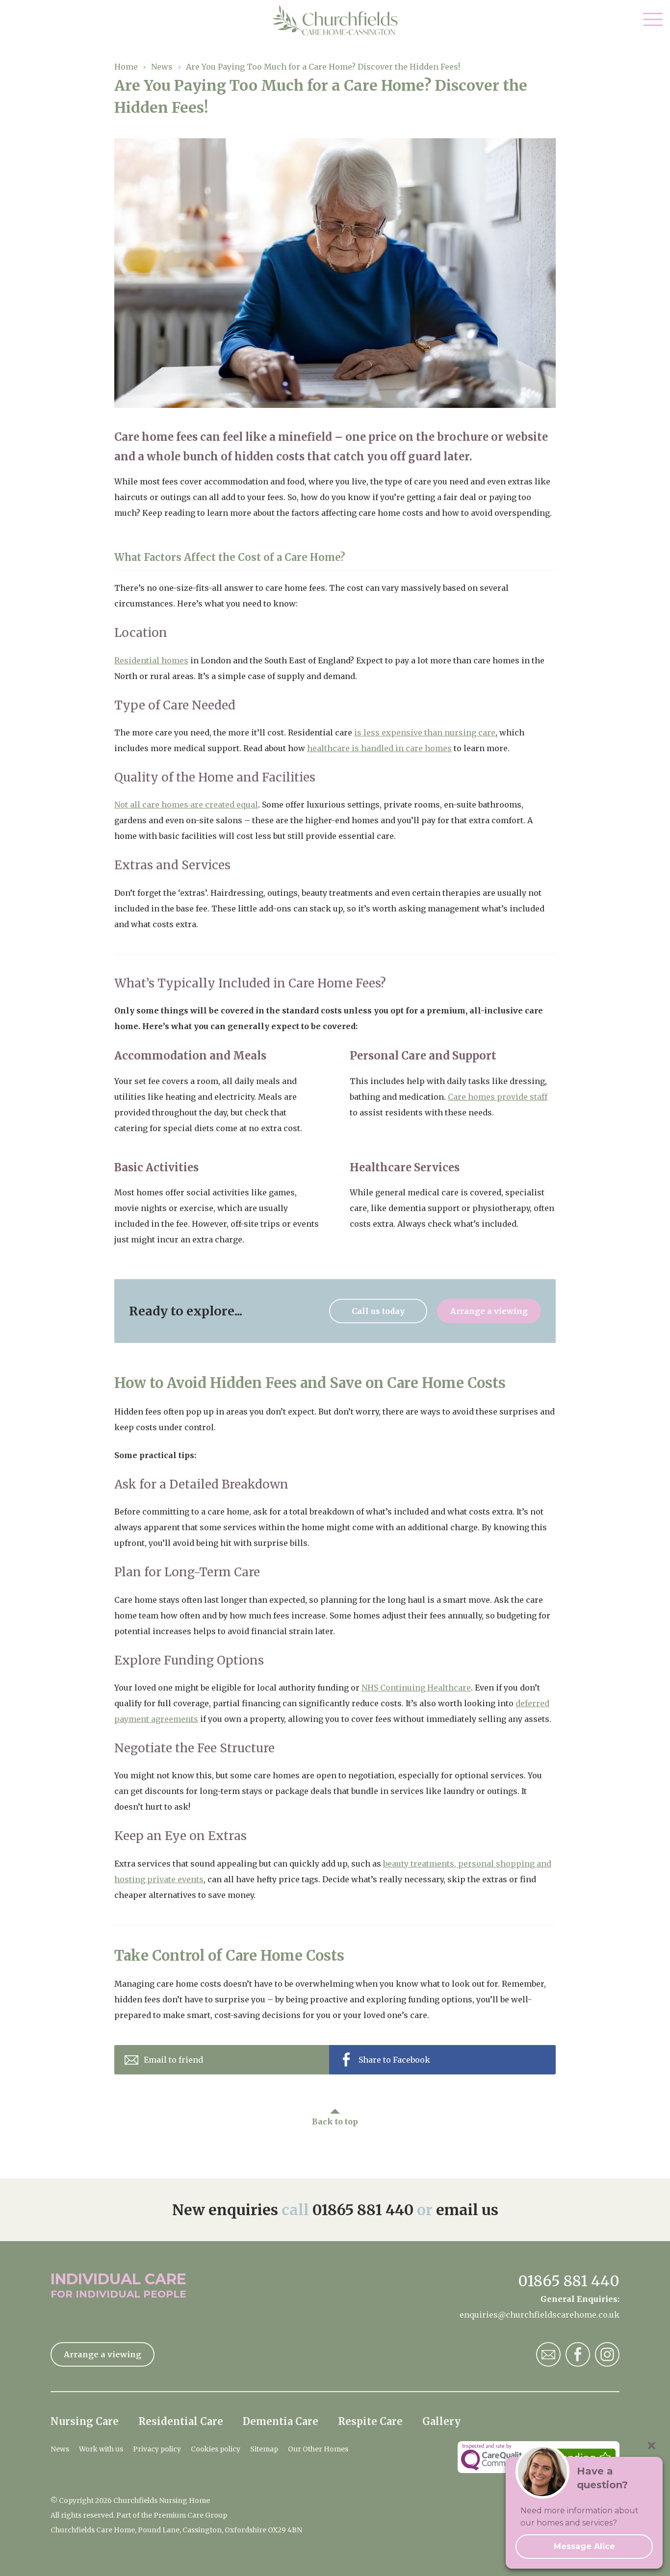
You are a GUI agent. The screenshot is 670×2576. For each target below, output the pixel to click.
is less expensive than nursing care (425, 732)
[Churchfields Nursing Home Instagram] (607, 2354)
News (60, 2449)
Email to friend (173, 2060)
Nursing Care (85, 2421)
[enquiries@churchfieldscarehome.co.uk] (548, 2354)
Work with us (101, 2449)
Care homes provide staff (498, 1097)
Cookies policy (216, 2449)
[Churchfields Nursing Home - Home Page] (335, 20)
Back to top (335, 2121)
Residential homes (151, 660)
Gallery (441, 2421)
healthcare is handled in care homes (379, 748)
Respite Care (370, 2421)
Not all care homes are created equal (186, 805)
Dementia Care (281, 2421)
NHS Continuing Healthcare (416, 1688)
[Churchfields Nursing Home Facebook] (578, 2354)
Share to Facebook (394, 2060)
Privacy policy (157, 2449)
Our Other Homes (318, 2449)
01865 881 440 (363, 2210)
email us (467, 2210)
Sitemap (264, 2449)
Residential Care (181, 2421)
